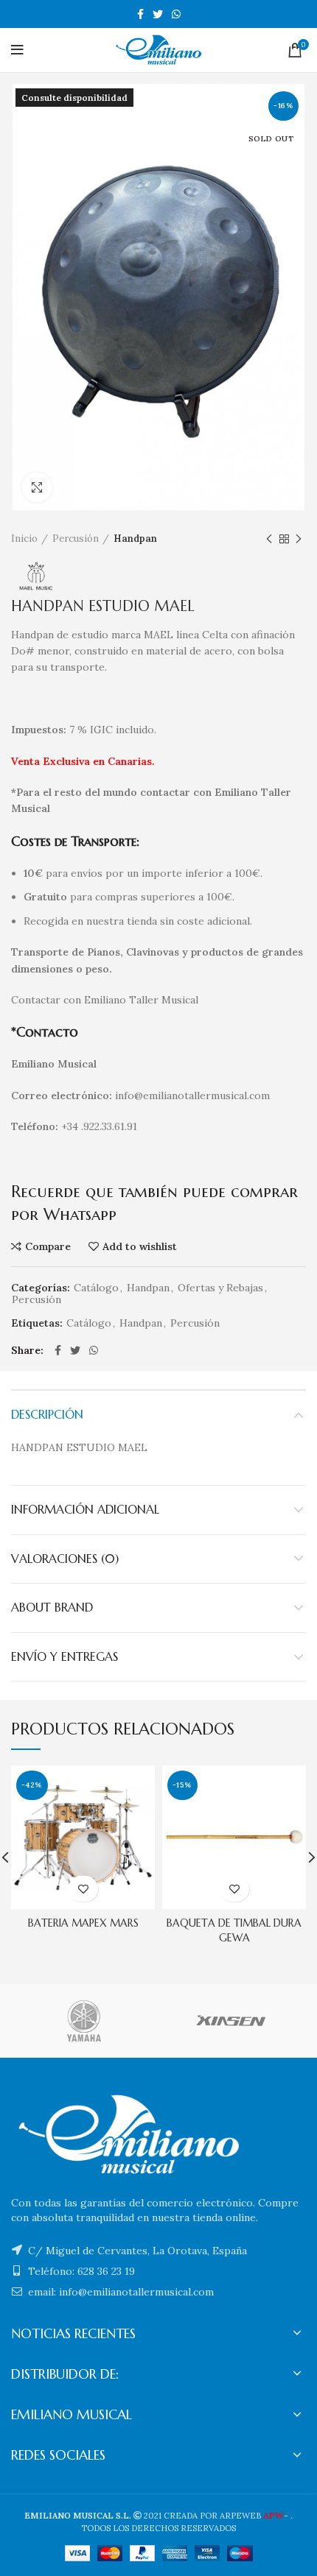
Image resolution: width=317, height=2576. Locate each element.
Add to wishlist (140, 1246)
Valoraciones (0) (65, 1559)
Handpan (135, 539)
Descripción (47, 1414)
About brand (52, 1607)
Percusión (76, 539)
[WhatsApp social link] (176, 14)
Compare (48, 1246)
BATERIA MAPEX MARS (83, 1923)
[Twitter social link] (158, 14)
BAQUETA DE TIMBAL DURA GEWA (234, 1930)
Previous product (269, 539)
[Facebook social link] (140, 14)
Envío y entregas (65, 1656)
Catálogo (96, 1288)
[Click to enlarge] (37, 487)
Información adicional (85, 1509)
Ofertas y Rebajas (220, 1288)
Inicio (24, 539)
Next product (299, 539)
